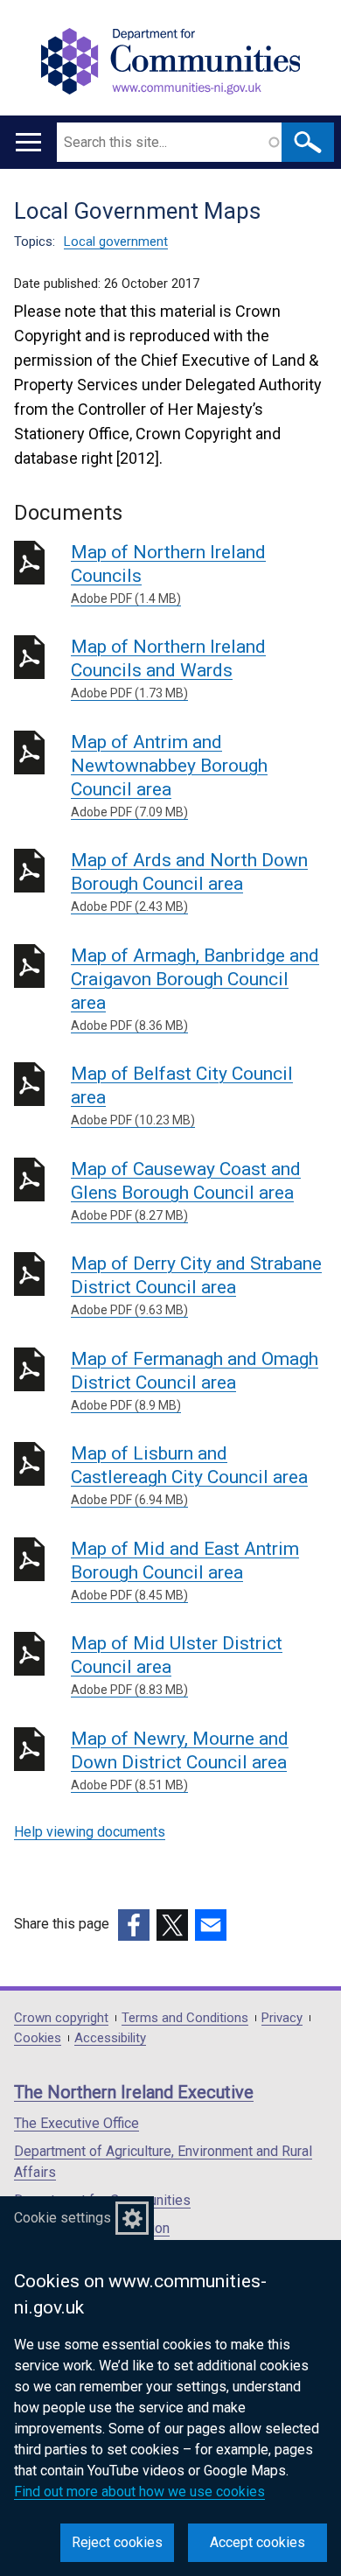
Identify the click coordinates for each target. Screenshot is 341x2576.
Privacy (282, 2018)
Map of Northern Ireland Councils (168, 574)
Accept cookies (257, 2542)
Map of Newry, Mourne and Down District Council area (180, 1760)
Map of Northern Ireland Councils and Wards (168, 668)
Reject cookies (117, 2542)
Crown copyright (61, 2018)
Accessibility (110, 2038)
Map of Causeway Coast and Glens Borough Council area (186, 1190)
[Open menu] (28, 142)
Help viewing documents (90, 1832)
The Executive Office (77, 2123)
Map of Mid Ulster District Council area (177, 1665)
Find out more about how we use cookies (139, 2492)
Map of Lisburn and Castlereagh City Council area (189, 1475)
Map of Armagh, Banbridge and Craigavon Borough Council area (195, 989)
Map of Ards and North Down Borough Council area (189, 882)
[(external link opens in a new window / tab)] (134, 1925)
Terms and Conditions (185, 2018)
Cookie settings (63, 2218)
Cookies (38, 2038)
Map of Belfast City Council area (182, 1095)
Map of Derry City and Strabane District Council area (196, 1285)
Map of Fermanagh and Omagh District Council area (195, 1380)
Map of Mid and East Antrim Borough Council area (185, 1570)
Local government (116, 241)
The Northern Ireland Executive (134, 2092)
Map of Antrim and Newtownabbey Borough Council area (169, 775)
